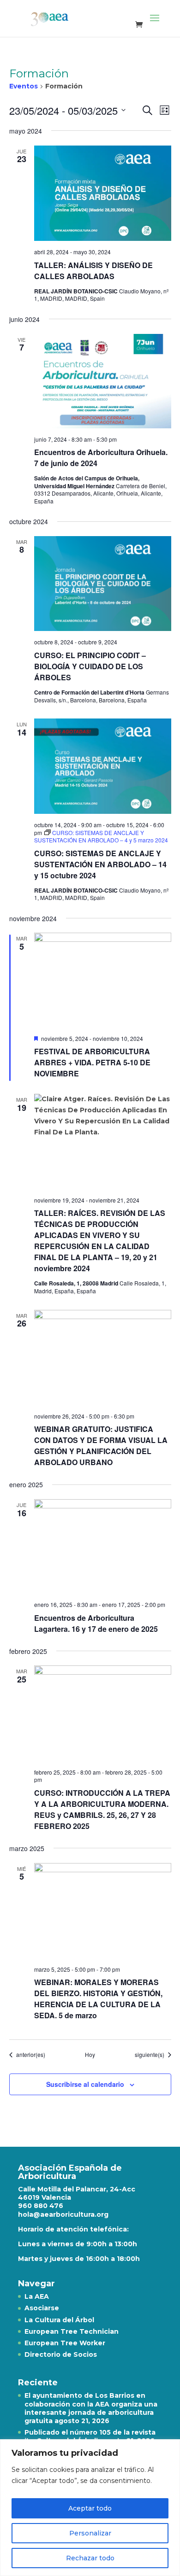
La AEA (37, 2296)
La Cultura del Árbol (59, 2320)
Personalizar (90, 2533)
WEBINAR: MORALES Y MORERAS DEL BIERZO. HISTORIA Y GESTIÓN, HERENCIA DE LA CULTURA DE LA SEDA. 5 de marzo (98, 1999)
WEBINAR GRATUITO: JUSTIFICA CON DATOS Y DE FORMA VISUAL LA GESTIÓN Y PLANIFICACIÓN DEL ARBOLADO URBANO (101, 1446)
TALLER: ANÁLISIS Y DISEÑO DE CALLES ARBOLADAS (93, 271)
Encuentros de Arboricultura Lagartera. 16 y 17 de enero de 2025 (96, 1623)
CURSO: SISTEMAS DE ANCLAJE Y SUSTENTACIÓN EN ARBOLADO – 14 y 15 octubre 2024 (100, 864)
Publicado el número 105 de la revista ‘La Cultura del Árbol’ (90, 2436)
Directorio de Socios (61, 2354)
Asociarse (42, 2308)
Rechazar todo (90, 2558)
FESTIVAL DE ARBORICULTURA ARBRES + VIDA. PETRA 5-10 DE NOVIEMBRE (92, 1062)
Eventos (24, 86)
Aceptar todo (90, 2508)
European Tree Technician (72, 2331)
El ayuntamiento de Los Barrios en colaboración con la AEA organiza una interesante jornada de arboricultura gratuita (91, 2408)
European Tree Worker (65, 2343)
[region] (90, 2508)
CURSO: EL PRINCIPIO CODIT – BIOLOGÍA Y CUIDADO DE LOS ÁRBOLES (90, 666)
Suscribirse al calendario (85, 2084)
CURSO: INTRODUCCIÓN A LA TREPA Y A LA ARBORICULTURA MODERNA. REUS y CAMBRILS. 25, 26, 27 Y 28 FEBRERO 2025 (102, 1809)
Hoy (90, 2055)
